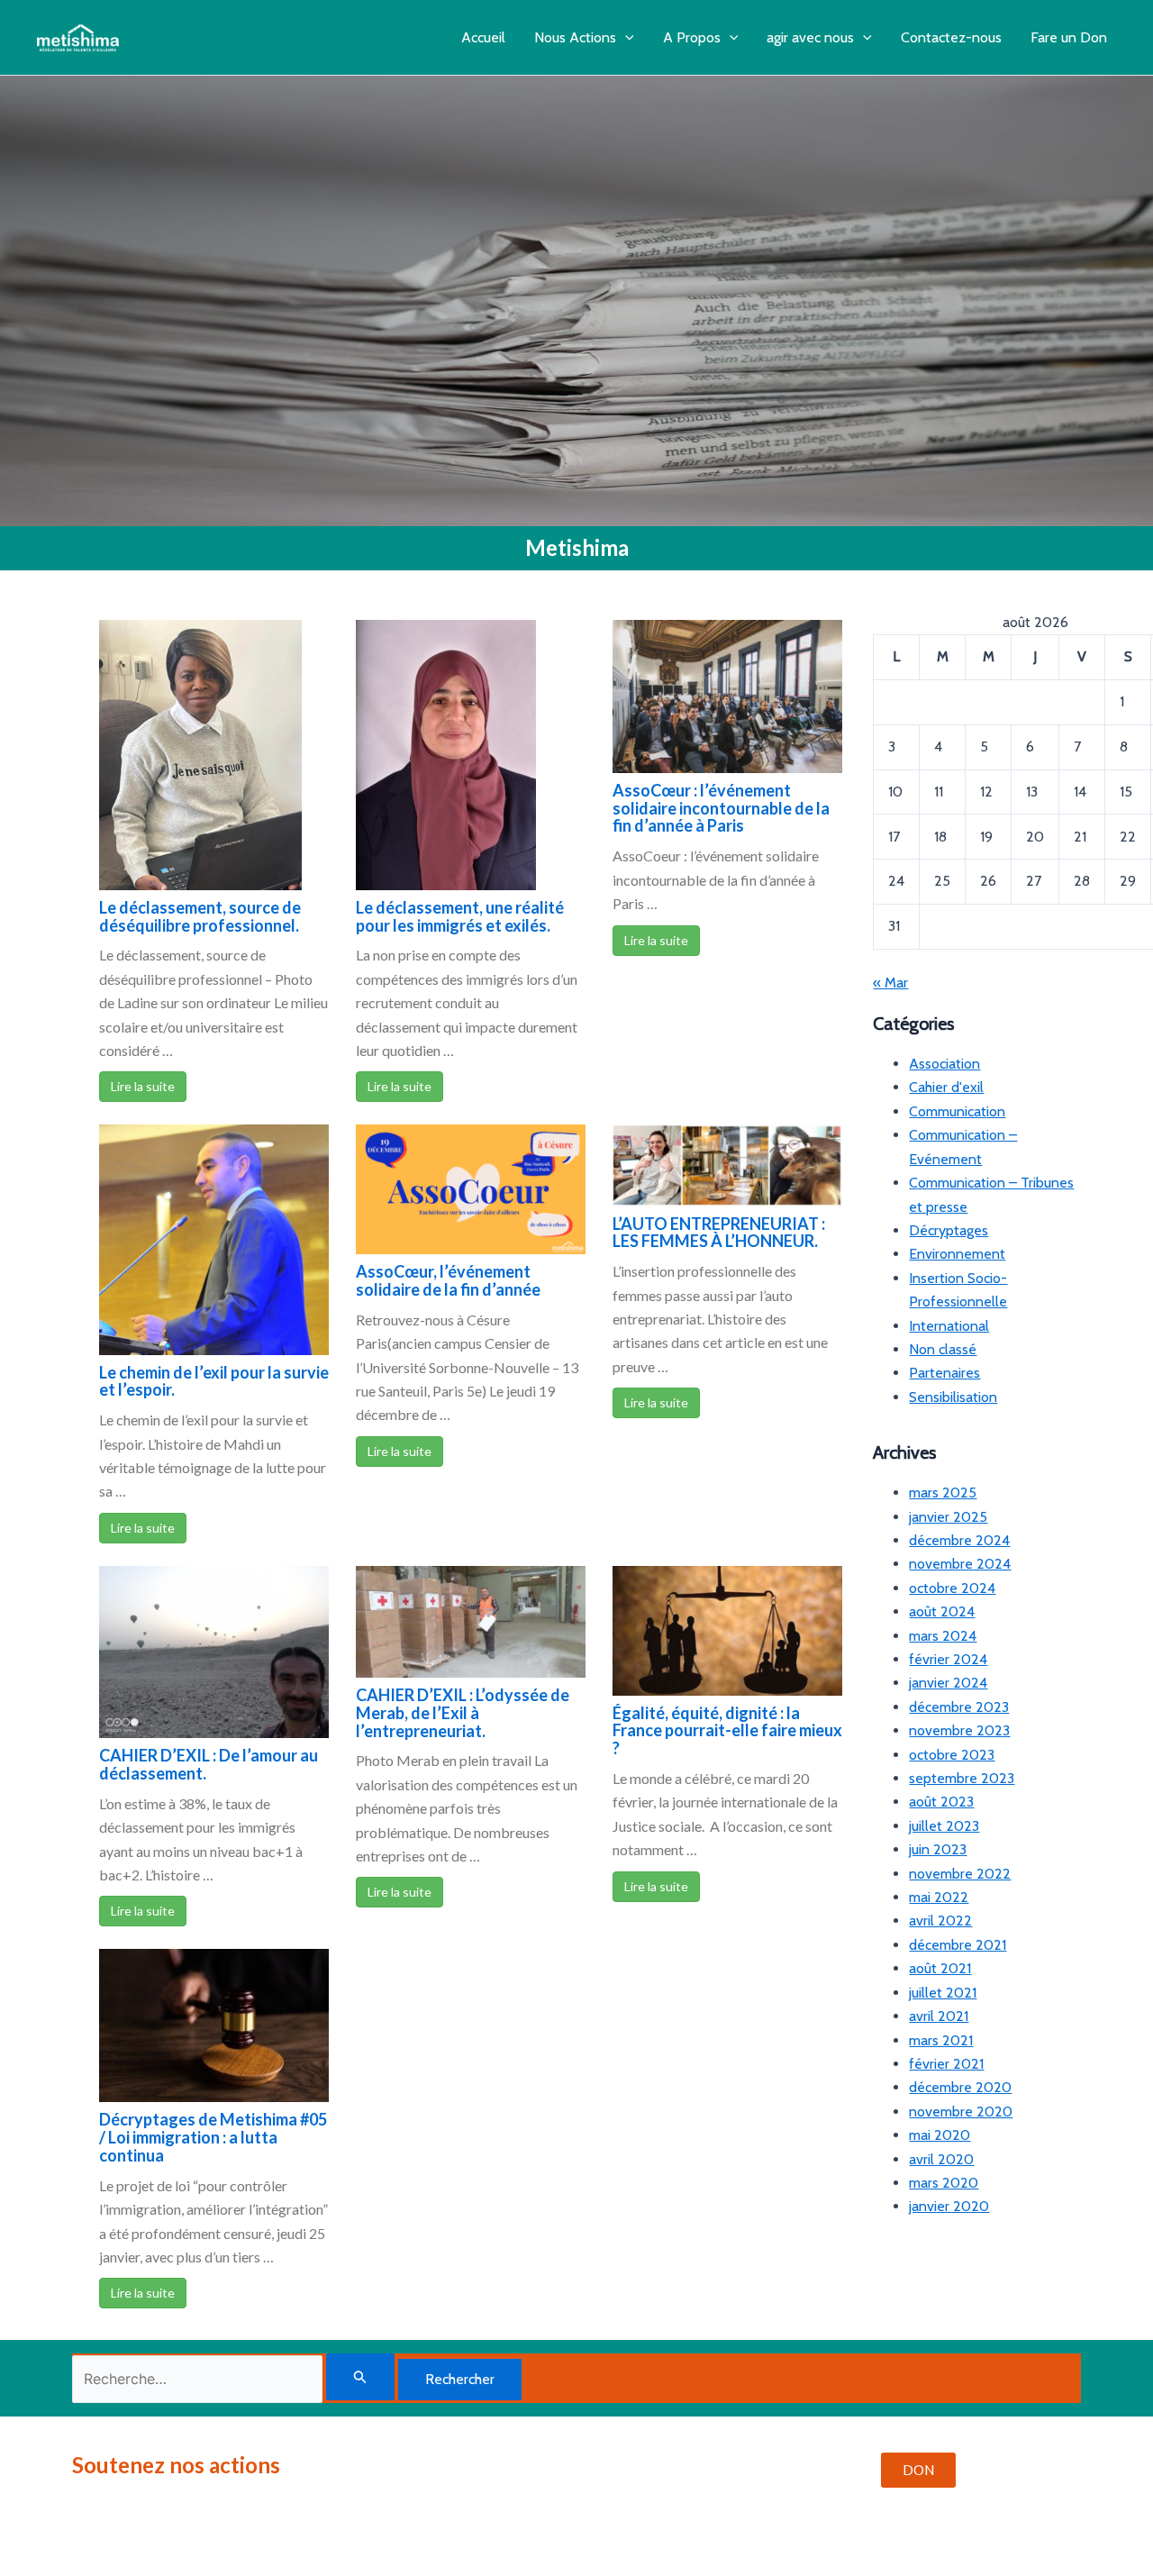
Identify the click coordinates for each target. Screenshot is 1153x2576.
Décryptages (949, 1230)
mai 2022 (939, 1897)
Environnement (957, 1254)
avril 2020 (941, 2159)
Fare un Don (1069, 37)
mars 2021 (941, 2040)
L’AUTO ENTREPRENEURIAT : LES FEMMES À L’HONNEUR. (719, 1233)
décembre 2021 (958, 1945)
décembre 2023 (959, 1707)
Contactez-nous (951, 37)
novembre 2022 (960, 1874)
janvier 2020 (949, 2206)
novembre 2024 (960, 1564)
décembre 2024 (959, 1540)
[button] (625, 37)
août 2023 (941, 1802)
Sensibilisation (953, 1397)
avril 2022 (940, 1921)
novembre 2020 (961, 2112)
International (949, 1326)
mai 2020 (940, 2135)
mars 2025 (943, 1493)
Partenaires (944, 1373)
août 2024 (942, 1611)
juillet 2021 (943, 1993)
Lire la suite (143, 1086)
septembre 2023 (962, 1778)
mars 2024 (943, 1636)
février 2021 (946, 2064)
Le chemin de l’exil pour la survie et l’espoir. (214, 1381)
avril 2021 (939, 2016)
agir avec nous (810, 37)
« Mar (890, 983)
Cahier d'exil (946, 1087)
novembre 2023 (959, 1730)
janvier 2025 (948, 1517)
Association (944, 1064)
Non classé (943, 1349)
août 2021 (940, 1968)
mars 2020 (944, 2183)
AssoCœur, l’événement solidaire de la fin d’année (448, 1280)
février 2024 (948, 1659)
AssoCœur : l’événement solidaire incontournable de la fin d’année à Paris (721, 808)
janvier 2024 (948, 1683)
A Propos (692, 37)
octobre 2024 (952, 1588)
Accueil (483, 37)
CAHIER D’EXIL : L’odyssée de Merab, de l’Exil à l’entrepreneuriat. (463, 1713)
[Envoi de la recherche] (360, 2377)
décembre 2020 (960, 2087)
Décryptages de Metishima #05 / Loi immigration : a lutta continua (213, 2137)
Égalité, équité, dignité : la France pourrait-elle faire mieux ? (727, 1731)
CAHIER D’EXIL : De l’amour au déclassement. (209, 1764)
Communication (957, 1111)
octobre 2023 (952, 1755)
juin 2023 (938, 1849)
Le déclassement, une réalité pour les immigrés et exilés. (460, 916)
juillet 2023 (944, 1826)
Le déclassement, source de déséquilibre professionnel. (200, 916)
